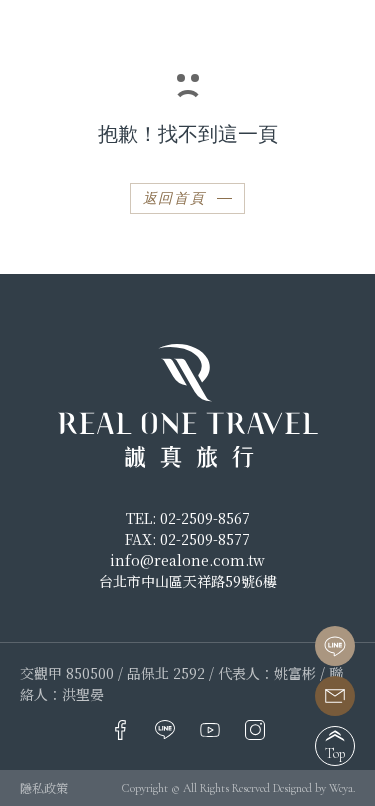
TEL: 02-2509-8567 (188, 518)
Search (311, 29)
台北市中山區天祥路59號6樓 (188, 581)
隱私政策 (44, 788)
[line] (335, 646)
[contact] (335, 696)
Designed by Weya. (314, 788)
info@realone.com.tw (187, 560)
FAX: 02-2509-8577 (187, 539)
